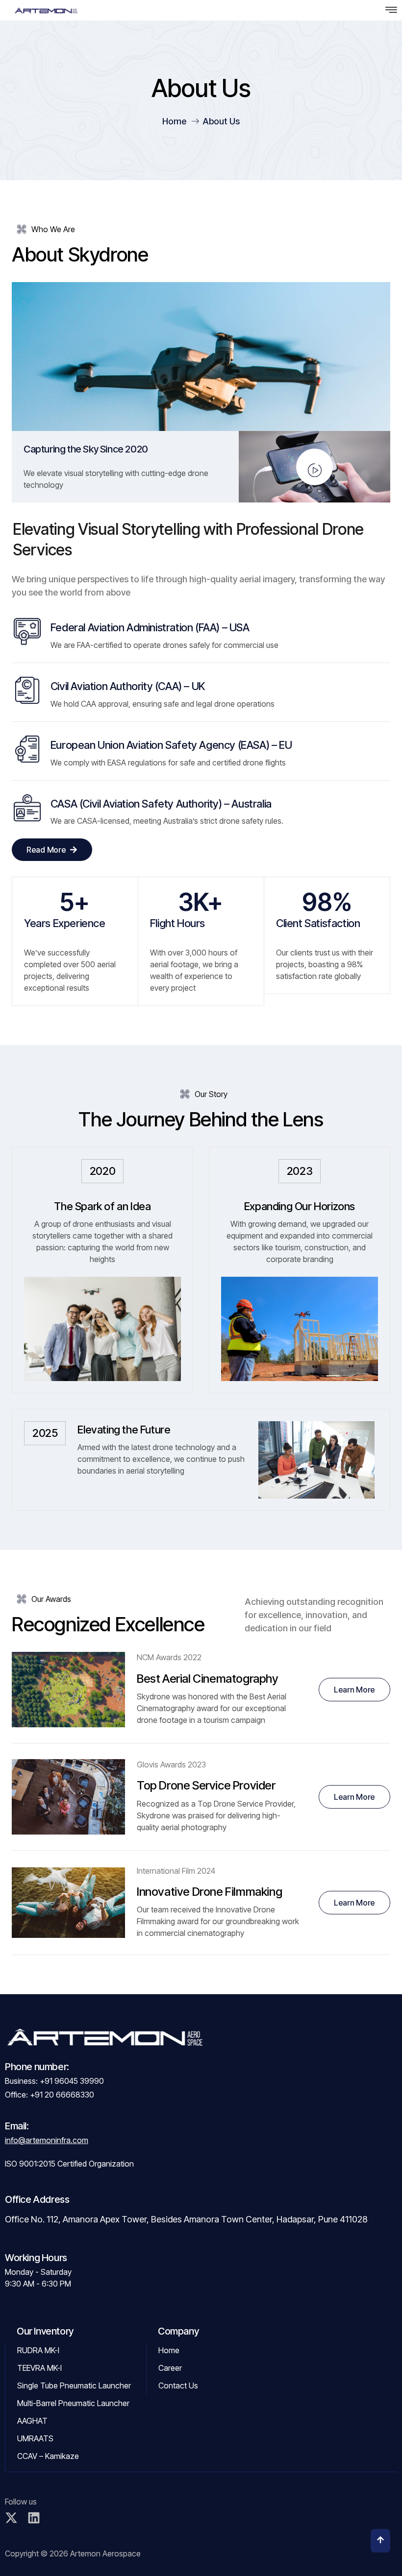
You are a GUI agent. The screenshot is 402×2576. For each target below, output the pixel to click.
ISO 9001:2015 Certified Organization (69, 2164)
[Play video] (314, 467)
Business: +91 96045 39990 (54, 2081)
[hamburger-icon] (391, 10)
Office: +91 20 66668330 (50, 2095)
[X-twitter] (11, 2518)
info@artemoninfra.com (47, 2140)
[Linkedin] (34, 2518)
